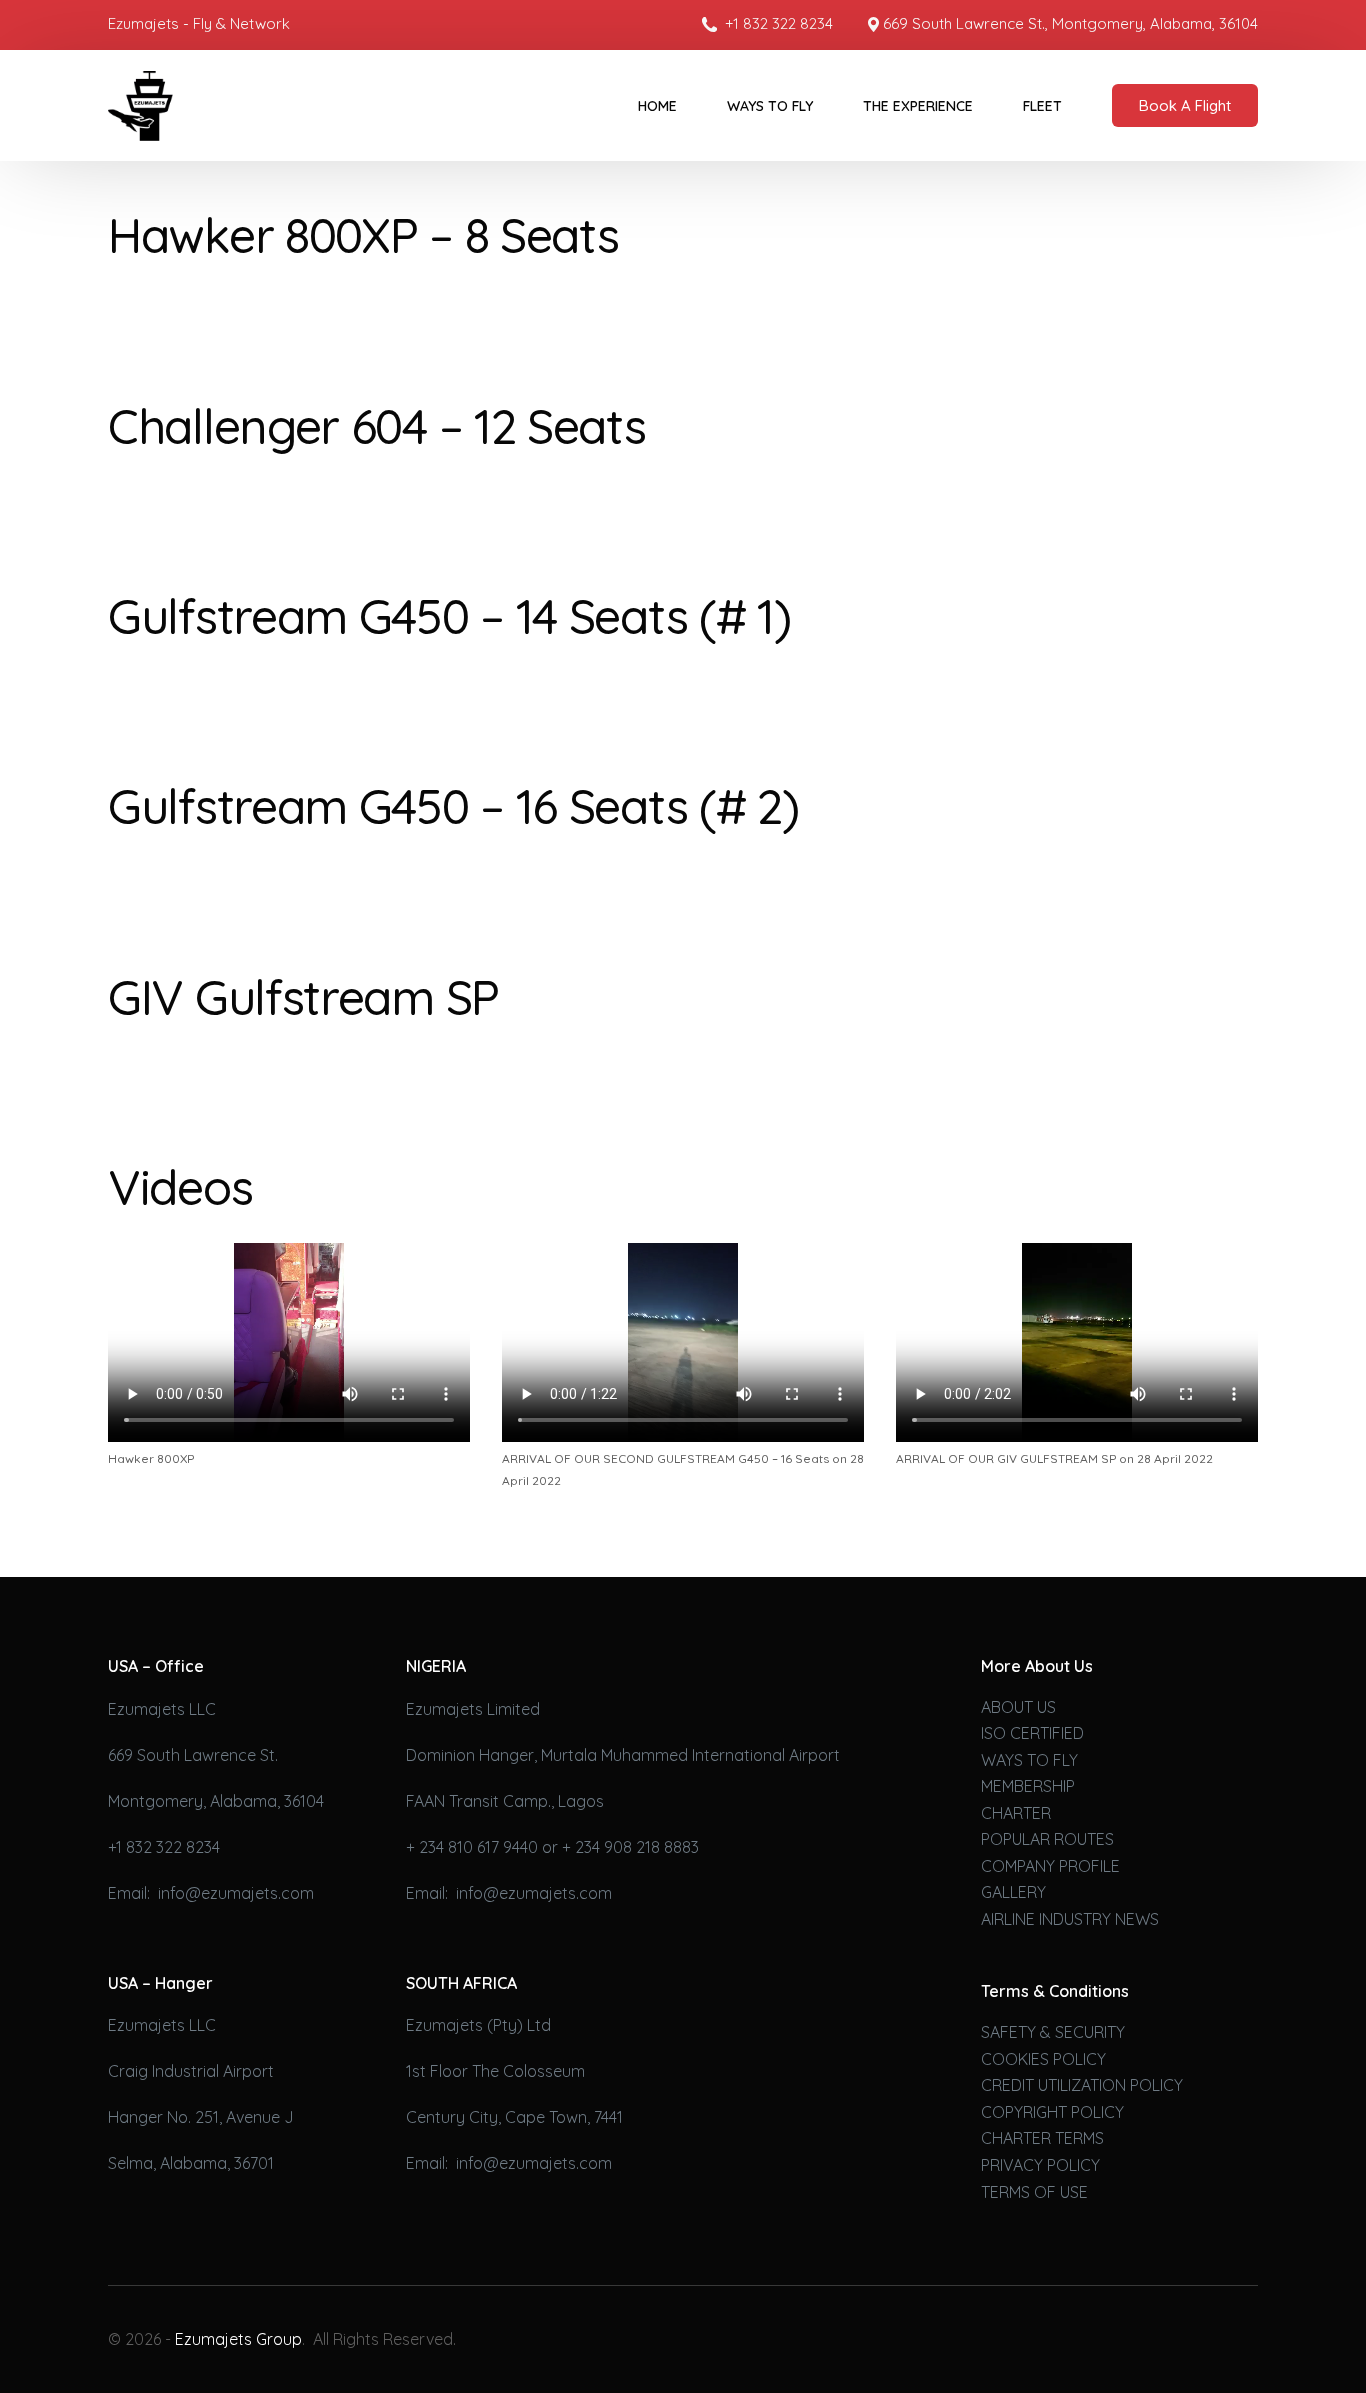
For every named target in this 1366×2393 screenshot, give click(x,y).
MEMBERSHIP (1028, 1786)
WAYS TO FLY (1029, 1760)
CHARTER (1016, 1813)
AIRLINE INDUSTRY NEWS (1070, 1919)
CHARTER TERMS (1042, 2138)
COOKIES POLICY (1043, 2059)
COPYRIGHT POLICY (1052, 2112)
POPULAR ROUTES (1047, 1839)
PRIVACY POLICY (1040, 2165)
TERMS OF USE (1034, 2192)
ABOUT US (1018, 1707)
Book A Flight (1185, 105)
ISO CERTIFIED (1032, 1733)
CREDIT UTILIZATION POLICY (1082, 2085)
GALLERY (1013, 1892)
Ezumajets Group (238, 2339)
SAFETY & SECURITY (1053, 2032)
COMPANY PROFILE (1050, 1866)
